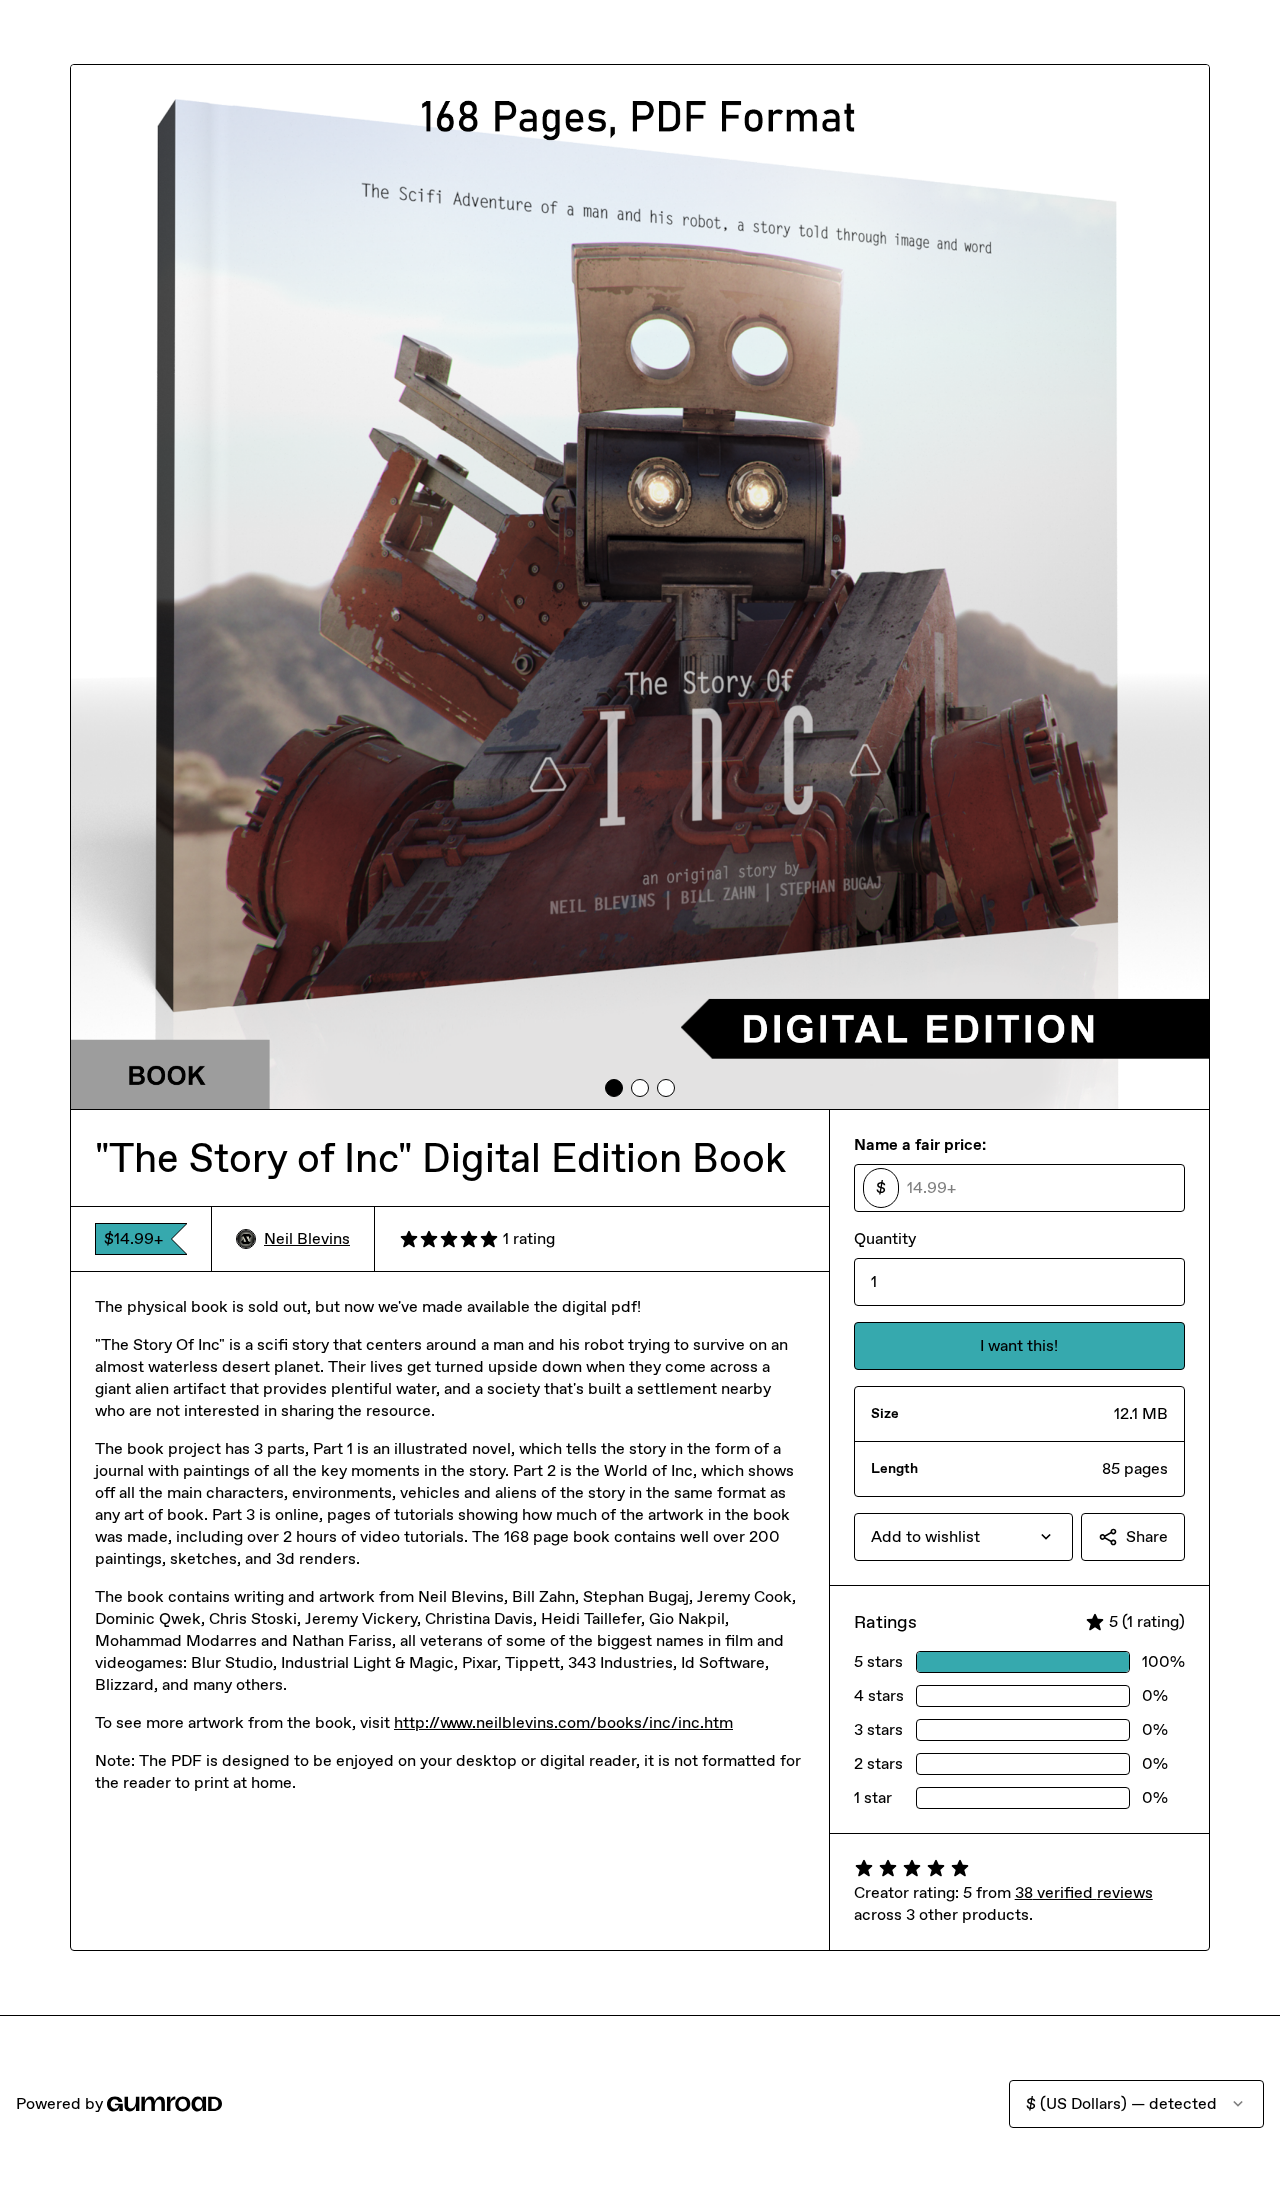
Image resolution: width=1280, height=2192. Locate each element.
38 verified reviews (1084, 1892)
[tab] (614, 1088)
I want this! (1019, 1345)
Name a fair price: (920, 1144)
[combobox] (963, 1537)
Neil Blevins (307, 1238)
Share (1147, 1536)
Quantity (885, 1238)
